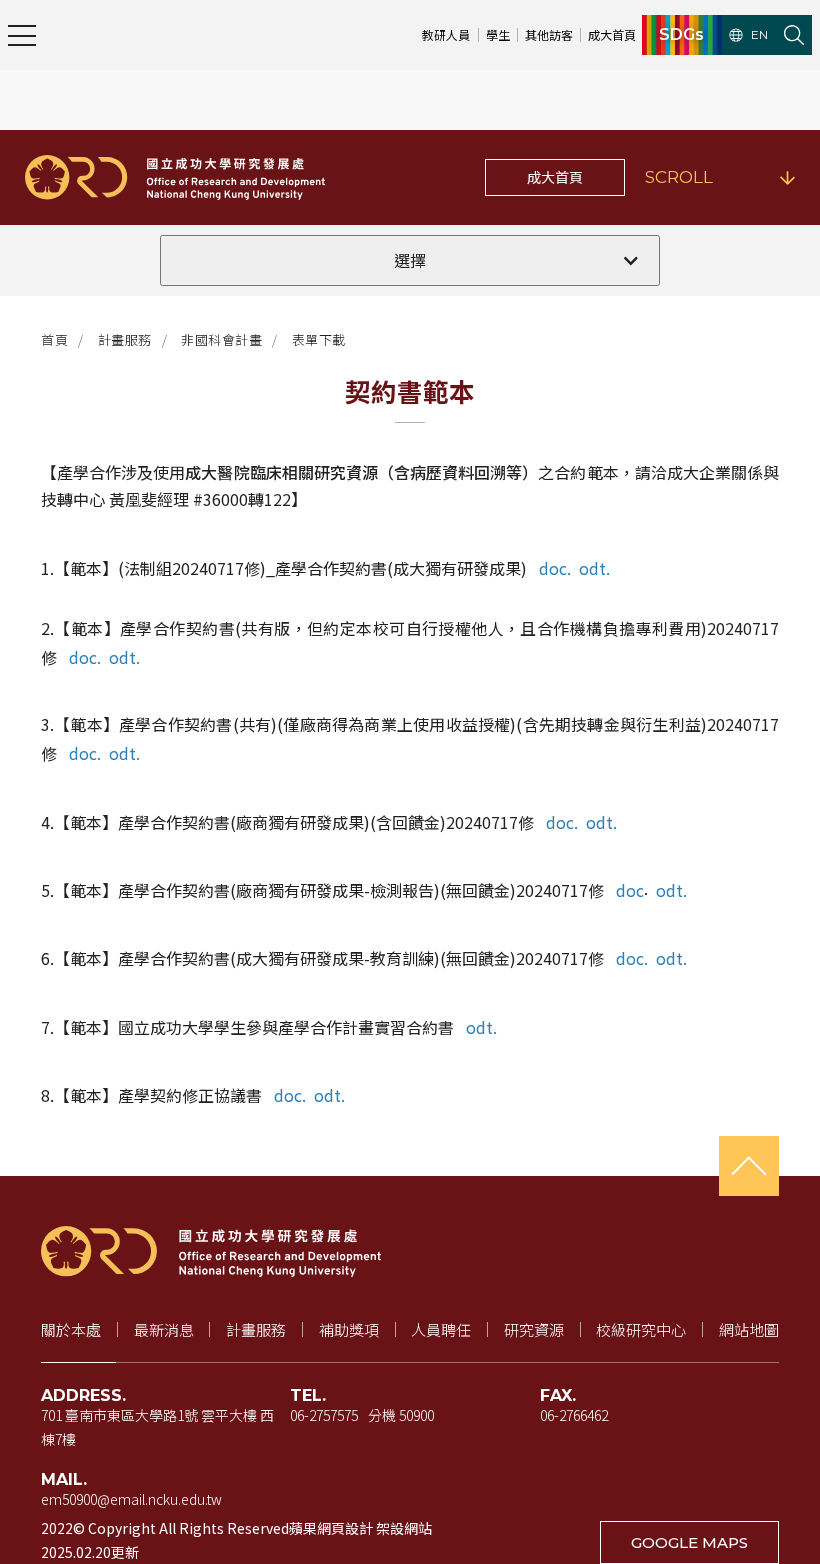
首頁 (54, 339)
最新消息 (164, 1329)
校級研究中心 (641, 1329)
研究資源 (534, 1329)
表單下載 (319, 339)
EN (759, 35)
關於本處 (71, 1329)
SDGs (681, 35)
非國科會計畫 (221, 339)
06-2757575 (324, 1415)
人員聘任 (441, 1329)
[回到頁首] (749, 1166)
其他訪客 (549, 34)
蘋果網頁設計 (331, 1528)
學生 (498, 34)
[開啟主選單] (22, 35)
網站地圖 (749, 1329)
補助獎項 (349, 1329)
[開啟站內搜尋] (794, 35)
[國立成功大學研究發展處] (175, 177)
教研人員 (446, 34)
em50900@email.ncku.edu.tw (131, 1499)
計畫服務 (125, 339)
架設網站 (404, 1528)
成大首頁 (612, 34)
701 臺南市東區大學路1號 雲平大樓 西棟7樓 (157, 1427)
